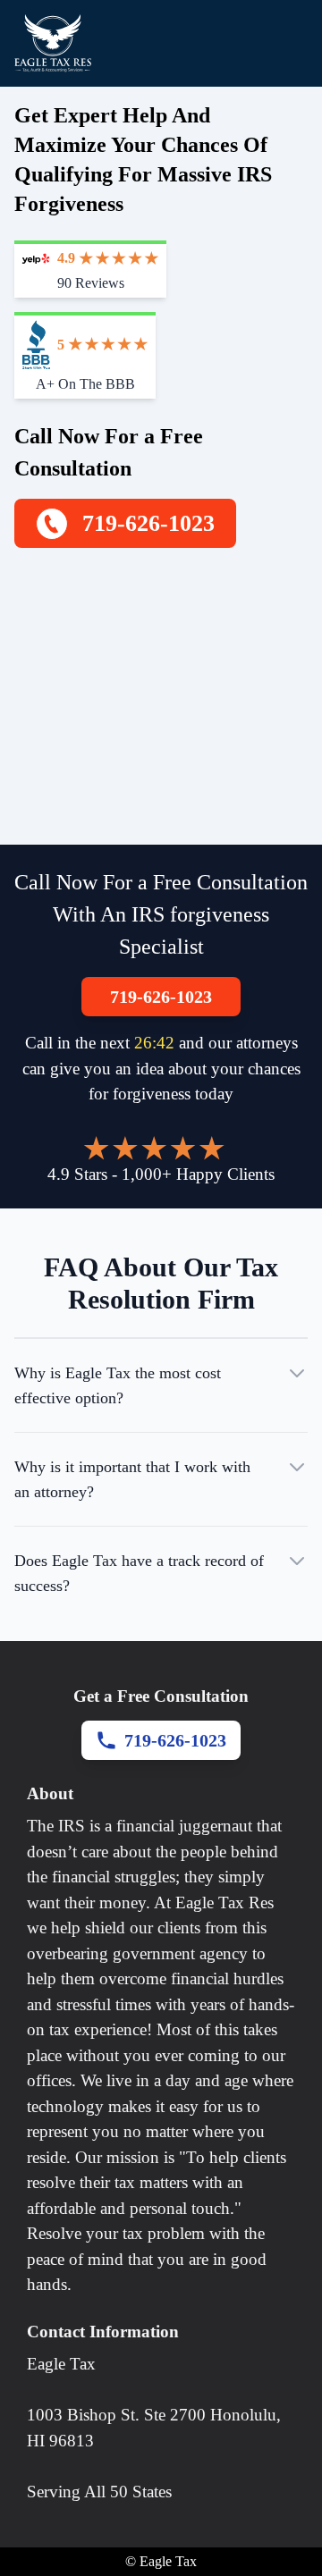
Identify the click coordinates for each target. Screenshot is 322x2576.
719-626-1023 (161, 997)
